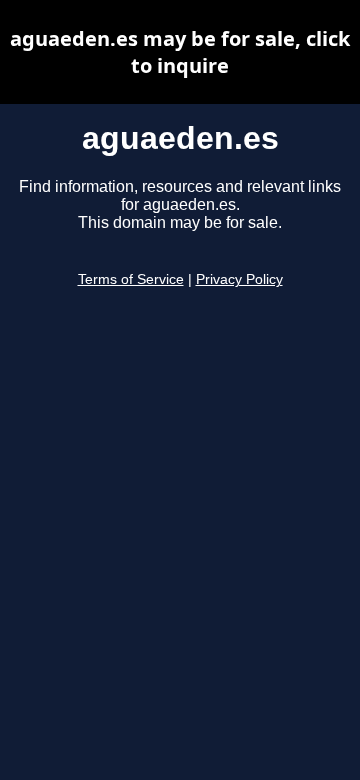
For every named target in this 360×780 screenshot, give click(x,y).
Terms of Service (131, 279)
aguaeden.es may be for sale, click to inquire (180, 52)
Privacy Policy (239, 279)
